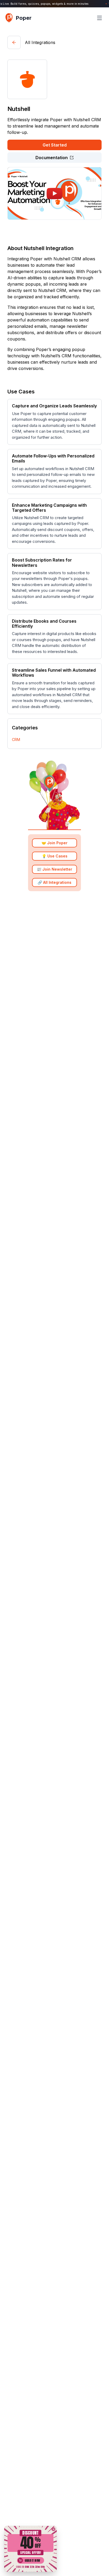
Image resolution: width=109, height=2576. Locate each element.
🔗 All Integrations (54, 882)
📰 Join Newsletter (54, 869)
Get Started (55, 145)
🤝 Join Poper (54, 843)
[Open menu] (99, 18)
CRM (16, 740)
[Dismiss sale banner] (54, 2529)
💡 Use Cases (55, 856)
